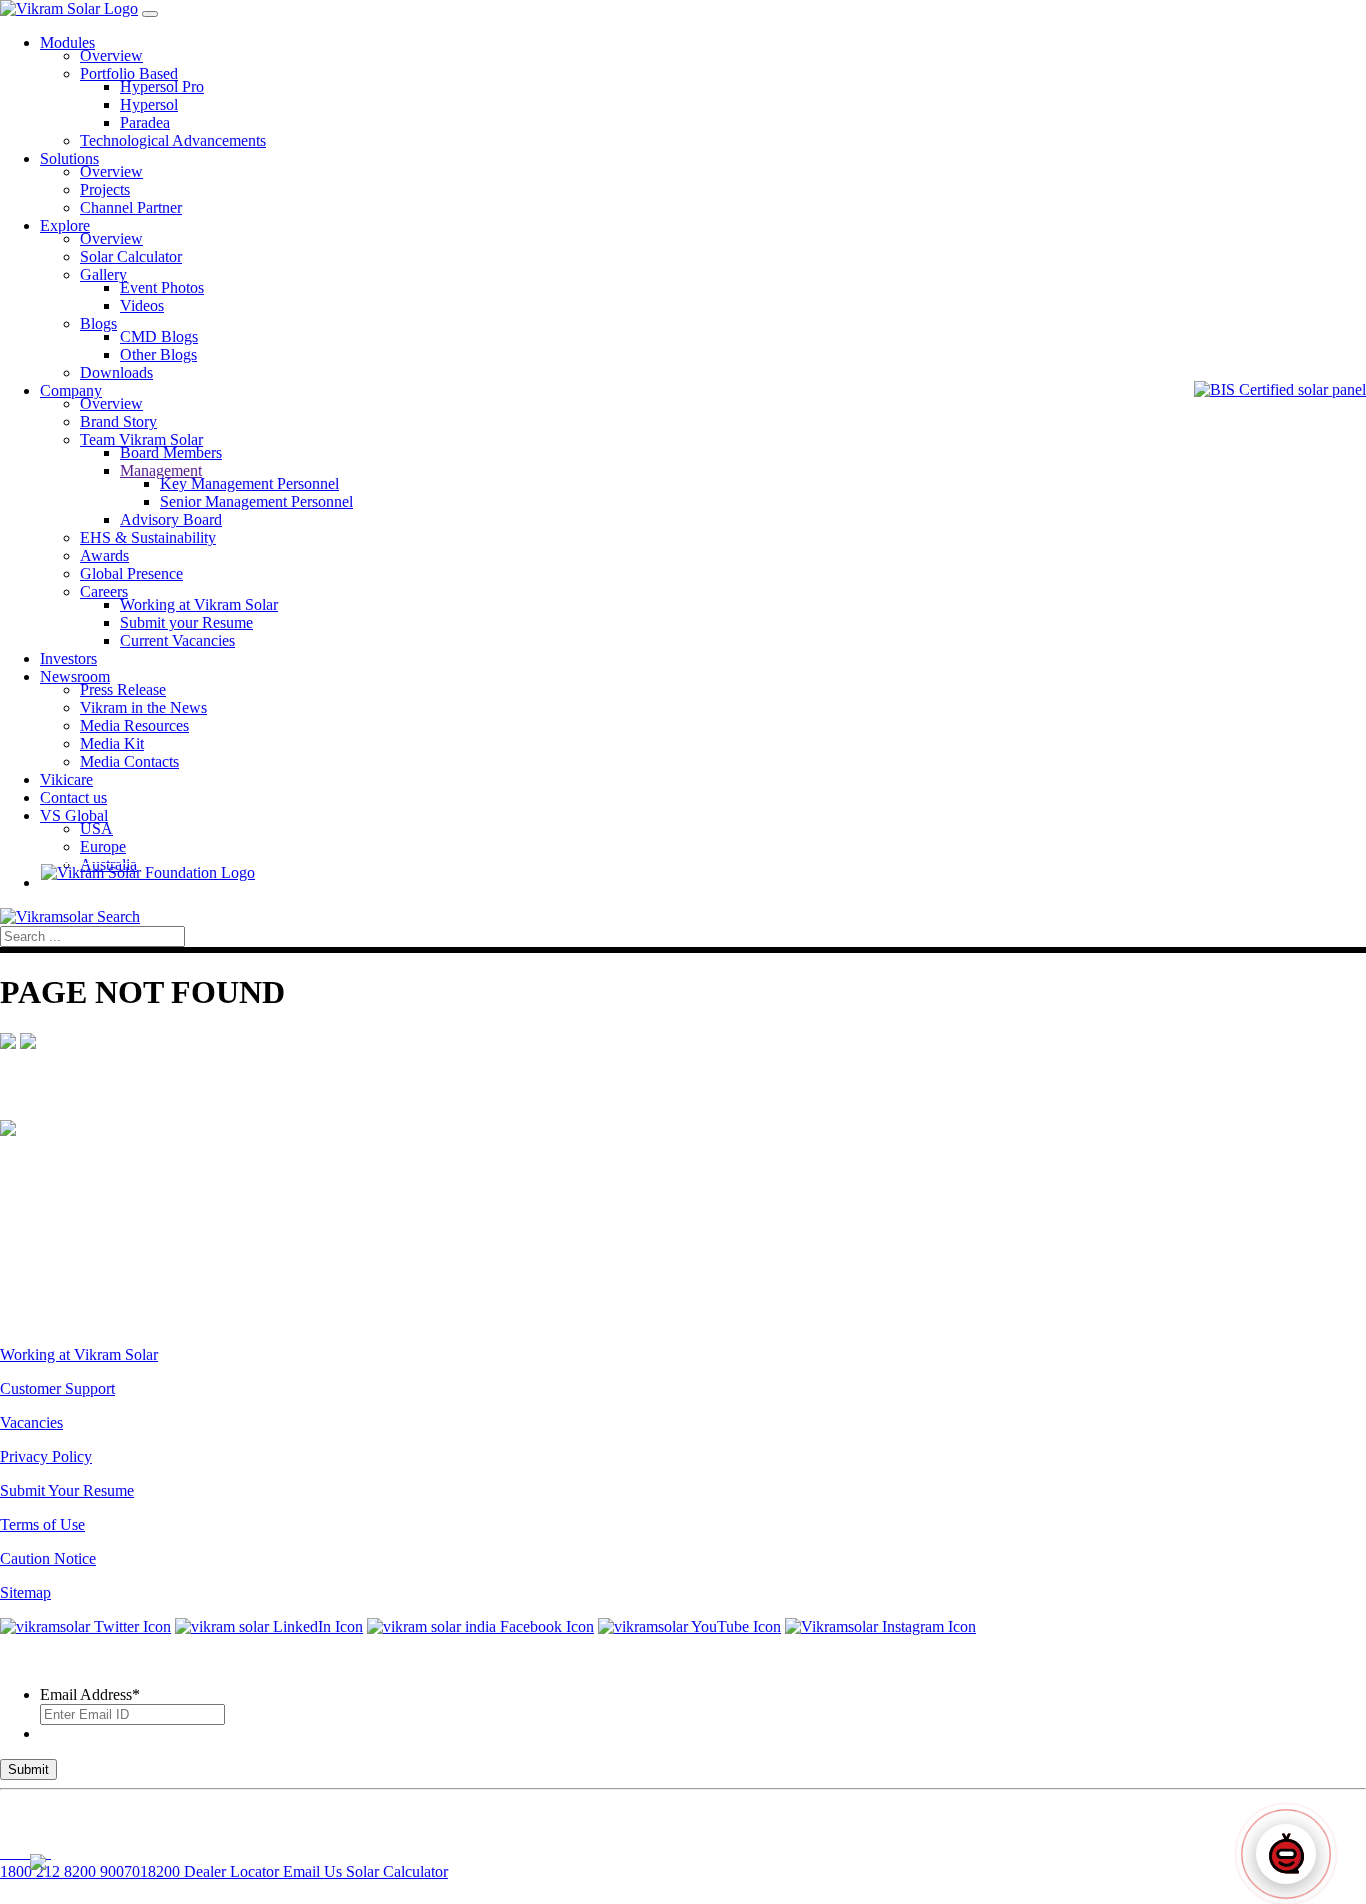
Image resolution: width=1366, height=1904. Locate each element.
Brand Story (118, 421)
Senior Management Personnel (256, 501)
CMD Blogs (159, 336)
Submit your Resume (186, 622)
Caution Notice (48, 1558)
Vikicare (66, 779)
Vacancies (31, 1422)
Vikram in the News (143, 707)
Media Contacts (129, 761)
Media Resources (134, 725)
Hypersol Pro (162, 86)
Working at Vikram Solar (199, 604)
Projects (105, 189)
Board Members (171, 452)
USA (96, 828)
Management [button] (161, 470)
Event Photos (162, 287)
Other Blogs (158, 354)
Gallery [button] (103, 274)
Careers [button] (104, 591)
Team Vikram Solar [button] (141, 439)
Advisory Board (171, 519)
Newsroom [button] (75, 676)
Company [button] (71, 390)
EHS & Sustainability (148, 537)
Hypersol (149, 104)
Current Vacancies (177, 640)
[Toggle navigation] (150, 14)
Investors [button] (68, 658)
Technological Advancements (173, 140)
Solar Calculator (131, 256)
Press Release (123, 689)
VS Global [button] (74, 815)
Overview (111, 55)
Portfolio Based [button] (129, 73)
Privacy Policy (46, 1456)
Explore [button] (65, 225)
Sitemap (25, 1592)
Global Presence (131, 573)
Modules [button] (67, 42)
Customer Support (57, 1388)
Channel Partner (131, 207)
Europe (103, 846)
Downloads (116, 372)
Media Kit (112, 743)
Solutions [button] (69, 158)
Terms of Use (42, 1524)
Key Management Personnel (249, 483)
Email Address (90, 1694)
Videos (142, 305)
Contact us (73, 797)
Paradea (145, 122)
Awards (104, 555)
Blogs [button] (98, 323)
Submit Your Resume (67, 1490)
